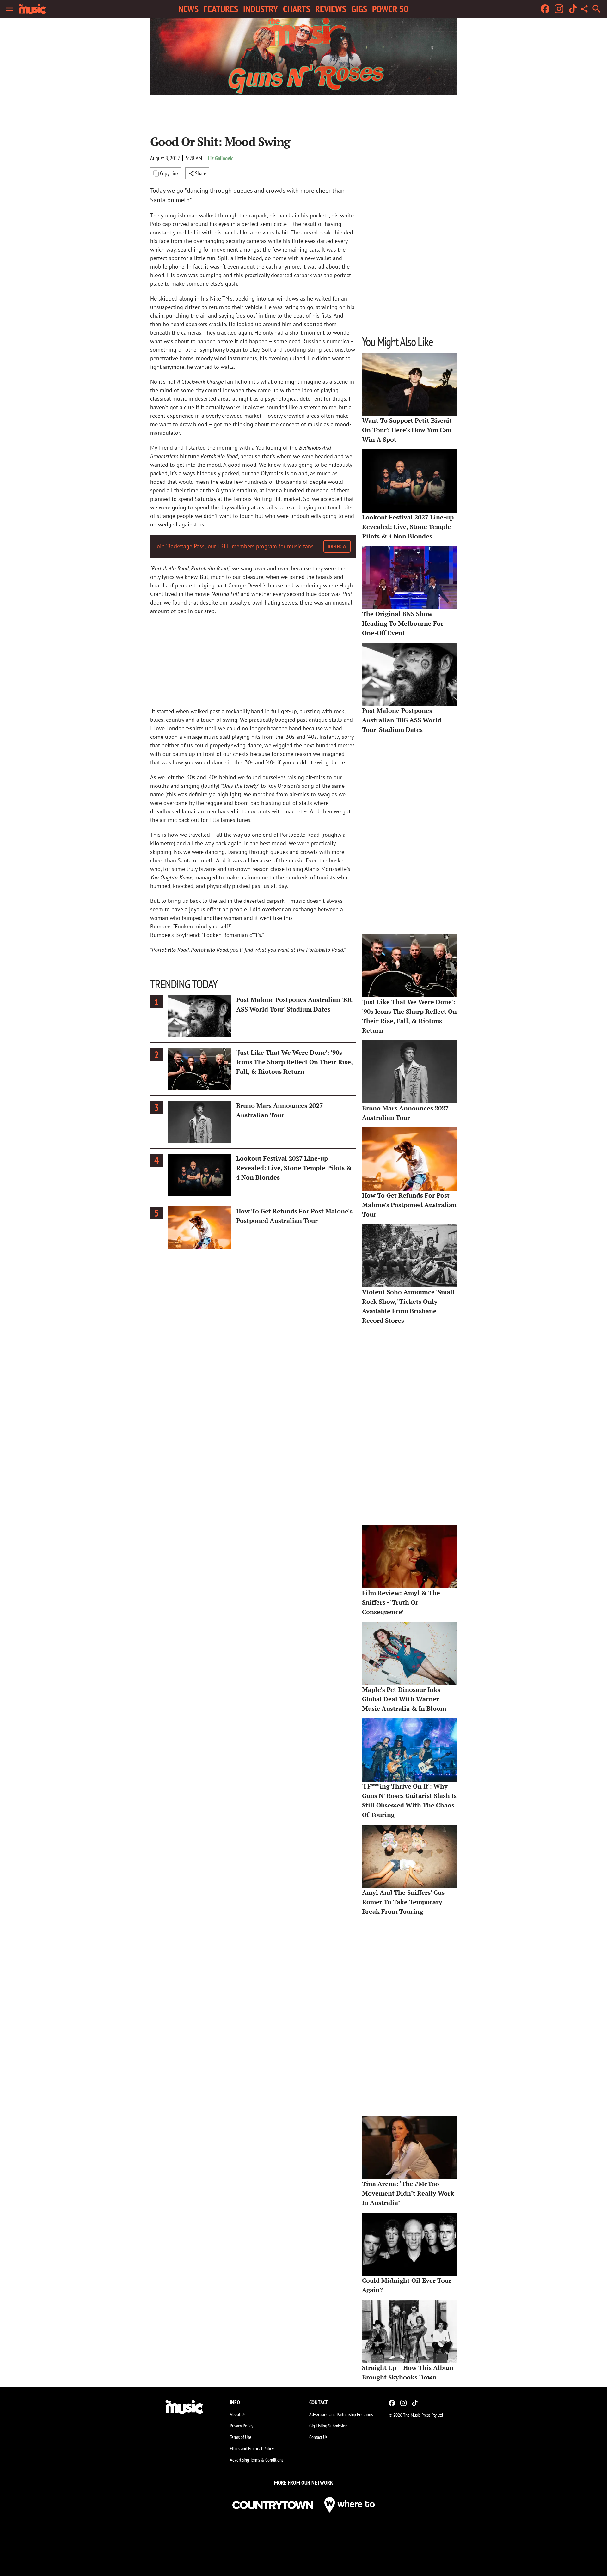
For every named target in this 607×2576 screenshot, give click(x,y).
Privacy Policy (242, 2426)
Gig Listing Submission (328, 2426)
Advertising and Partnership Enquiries (341, 2414)
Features (221, 9)
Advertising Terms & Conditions (257, 2460)
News (188, 9)
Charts (297, 9)
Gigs (359, 9)
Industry (261, 9)
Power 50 (390, 9)
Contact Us (318, 2437)
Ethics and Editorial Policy (252, 2448)
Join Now (337, 546)
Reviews (331, 9)
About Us (238, 2414)
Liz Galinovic (220, 158)
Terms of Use (241, 2437)
